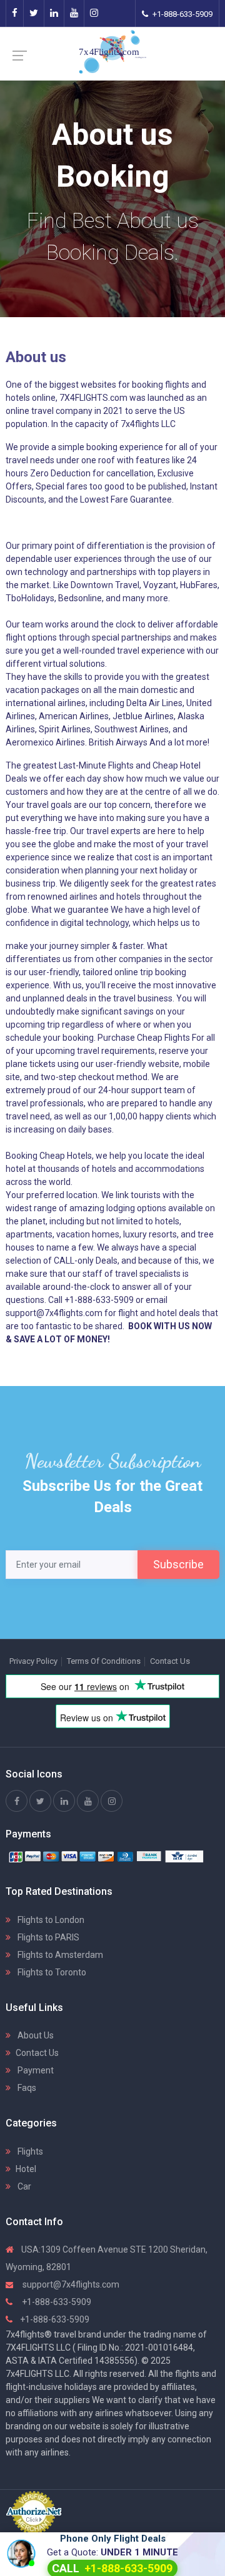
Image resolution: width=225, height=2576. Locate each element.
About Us (35, 2035)
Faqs (26, 2088)
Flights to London (50, 1920)
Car (23, 2186)
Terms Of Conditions (104, 1661)
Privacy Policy (33, 1661)
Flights (29, 2151)
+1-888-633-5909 (182, 14)
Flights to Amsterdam (59, 1955)
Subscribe (178, 1564)
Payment (35, 2070)
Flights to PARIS (47, 1937)
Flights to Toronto (51, 1972)
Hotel (26, 2169)
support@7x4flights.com (70, 2284)
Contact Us (170, 1661)
